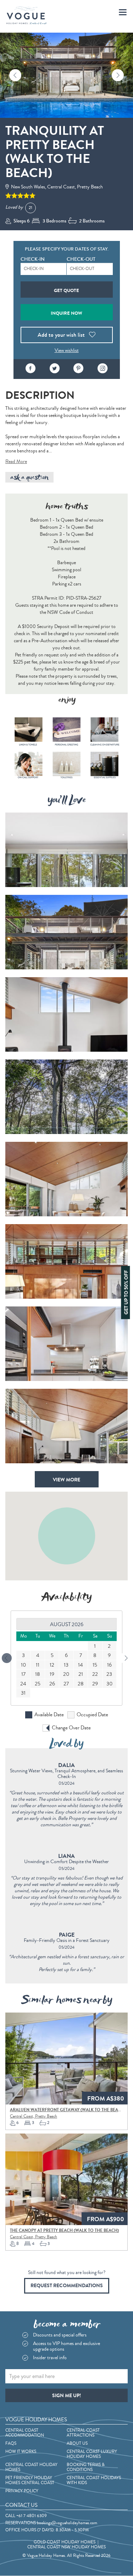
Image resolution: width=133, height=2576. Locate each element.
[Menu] (123, 12)
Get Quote (66, 290)
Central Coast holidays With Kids (94, 2481)
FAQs (11, 2444)
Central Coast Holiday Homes (31, 2467)
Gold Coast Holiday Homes (65, 2542)
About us (77, 2444)
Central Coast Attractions (83, 2433)
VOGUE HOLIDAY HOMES (36, 2420)
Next (118, 75)
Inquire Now (66, 313)
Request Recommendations (67, 2286)
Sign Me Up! (66, 2396)
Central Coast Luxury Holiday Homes (92, 2454)
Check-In (33, 259)
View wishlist (67, 351)
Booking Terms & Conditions (86, 2467)
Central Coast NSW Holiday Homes (66, 2547)
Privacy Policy (22, 2491)
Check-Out (81, 259)
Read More (16, 462)
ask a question (29, 477)
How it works (21, 2452)
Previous (15, 75)
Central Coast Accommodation (25, 2433)
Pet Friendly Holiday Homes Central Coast (30, 2481)
